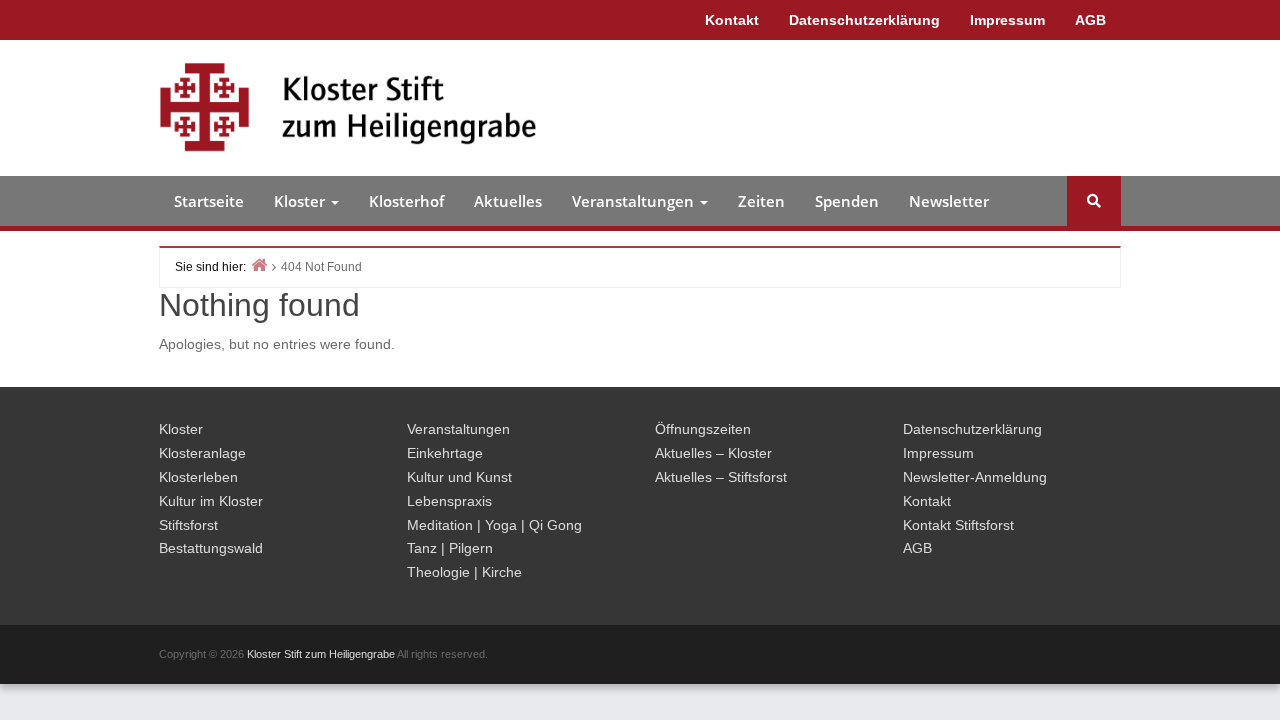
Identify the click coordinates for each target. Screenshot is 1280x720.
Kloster (301, 201)
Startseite (209, 201)
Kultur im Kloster (211, 501)
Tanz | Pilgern (450, 548)
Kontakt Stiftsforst (958, 525)
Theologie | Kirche (464, 572)
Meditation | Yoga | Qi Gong (494, 525)
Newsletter (949, 201)
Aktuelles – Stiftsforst (721, 477)
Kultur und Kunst (459, 477)
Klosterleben (198, 477)
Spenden (847, 201)
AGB (1090, 20)
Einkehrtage (445, 453)
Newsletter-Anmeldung (975, 477)
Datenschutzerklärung (864, 20)
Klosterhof (406, 201)
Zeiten (761, 201)
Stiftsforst (188, 525)
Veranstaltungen (635, 201)
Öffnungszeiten (703, 429)
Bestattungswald (211, 548)
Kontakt (732, 20)
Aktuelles (508, 201)
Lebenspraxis (449, 501)
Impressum (1007, 20)
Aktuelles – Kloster (713, 453)
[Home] (259, 264)
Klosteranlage (202, 453)
